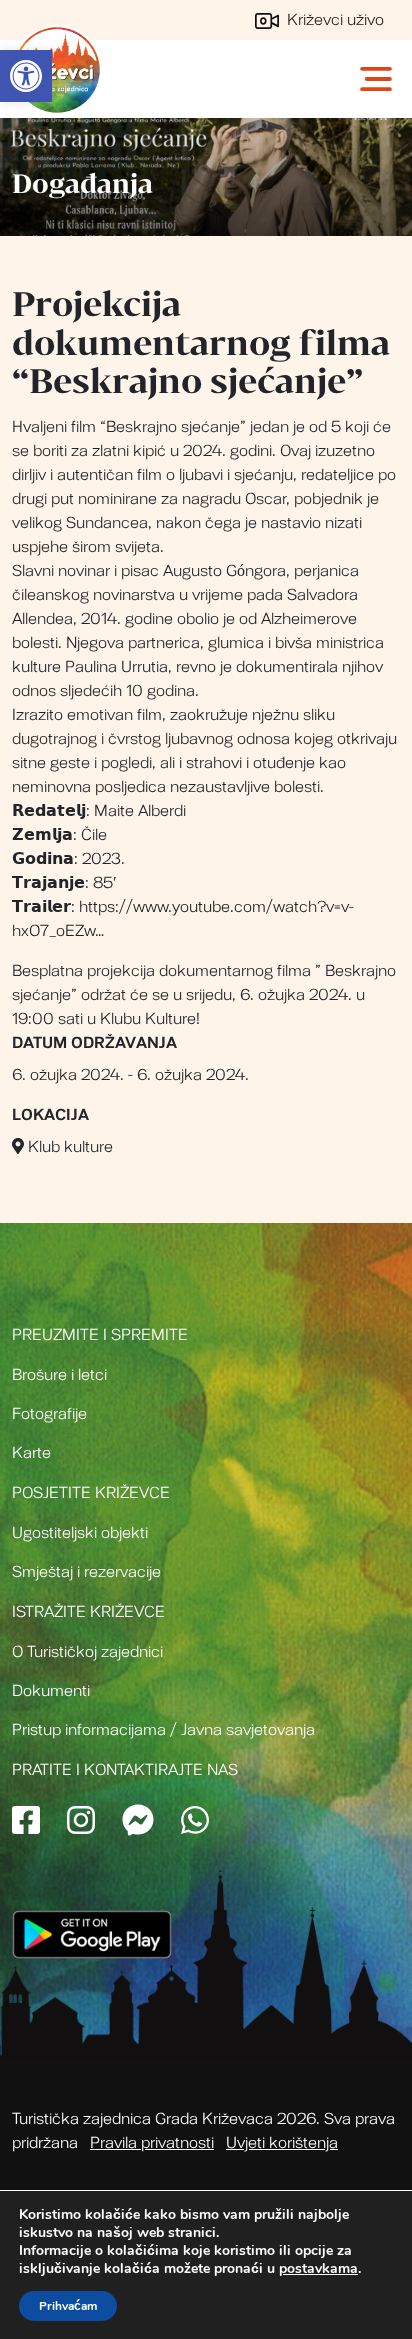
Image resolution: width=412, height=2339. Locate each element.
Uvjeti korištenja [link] (282, 2143)
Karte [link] (31, 1453)
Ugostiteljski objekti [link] (80, 1533)
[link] (26, 76)
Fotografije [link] (49, 1414)
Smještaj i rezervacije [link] (86, 1572)
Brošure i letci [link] (59, 1375)
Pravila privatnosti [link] (152, 2143)
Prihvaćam (68, 2306)
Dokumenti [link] (51, 1691)
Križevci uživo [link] (333, 20)
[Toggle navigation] (378, 79)
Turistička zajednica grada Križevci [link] (57, 70)
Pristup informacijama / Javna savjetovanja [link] (163, 1730)
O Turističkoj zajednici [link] (87, 1652)
